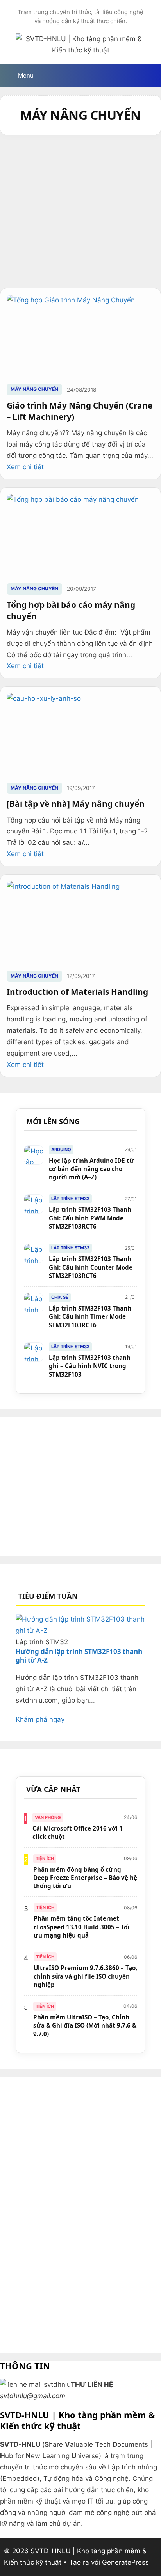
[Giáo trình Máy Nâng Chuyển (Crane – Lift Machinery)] (80, 336)
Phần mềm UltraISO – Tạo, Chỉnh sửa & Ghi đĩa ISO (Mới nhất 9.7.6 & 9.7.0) (85, 2026)
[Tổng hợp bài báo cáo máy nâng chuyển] (80, 536)
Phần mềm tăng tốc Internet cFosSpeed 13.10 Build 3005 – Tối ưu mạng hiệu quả (81, 1927)
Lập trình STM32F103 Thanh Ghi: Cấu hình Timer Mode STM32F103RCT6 (90, 1317)
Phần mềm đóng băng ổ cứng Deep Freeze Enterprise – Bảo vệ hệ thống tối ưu (85, 1878)
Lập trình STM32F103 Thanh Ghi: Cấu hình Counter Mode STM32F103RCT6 (91, 1267)
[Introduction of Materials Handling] (80, 923)
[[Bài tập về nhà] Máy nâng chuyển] (80, 735)
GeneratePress (125, 2562)
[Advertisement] (80, 215)
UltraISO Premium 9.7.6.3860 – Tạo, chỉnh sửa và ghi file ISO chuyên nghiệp (85, 1976)
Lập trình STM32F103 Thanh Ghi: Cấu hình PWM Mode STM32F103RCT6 (90, 1218)
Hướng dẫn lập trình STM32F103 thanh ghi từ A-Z (79, 1656)
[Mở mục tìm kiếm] (149, 76)
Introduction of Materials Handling (77, 992)
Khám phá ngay (40, 1719)
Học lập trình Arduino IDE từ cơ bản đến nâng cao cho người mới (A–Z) (91, 1169)
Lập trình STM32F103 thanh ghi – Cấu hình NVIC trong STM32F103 (90, 1366)
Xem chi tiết (25, 467)
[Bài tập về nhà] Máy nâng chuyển (76, 804)
